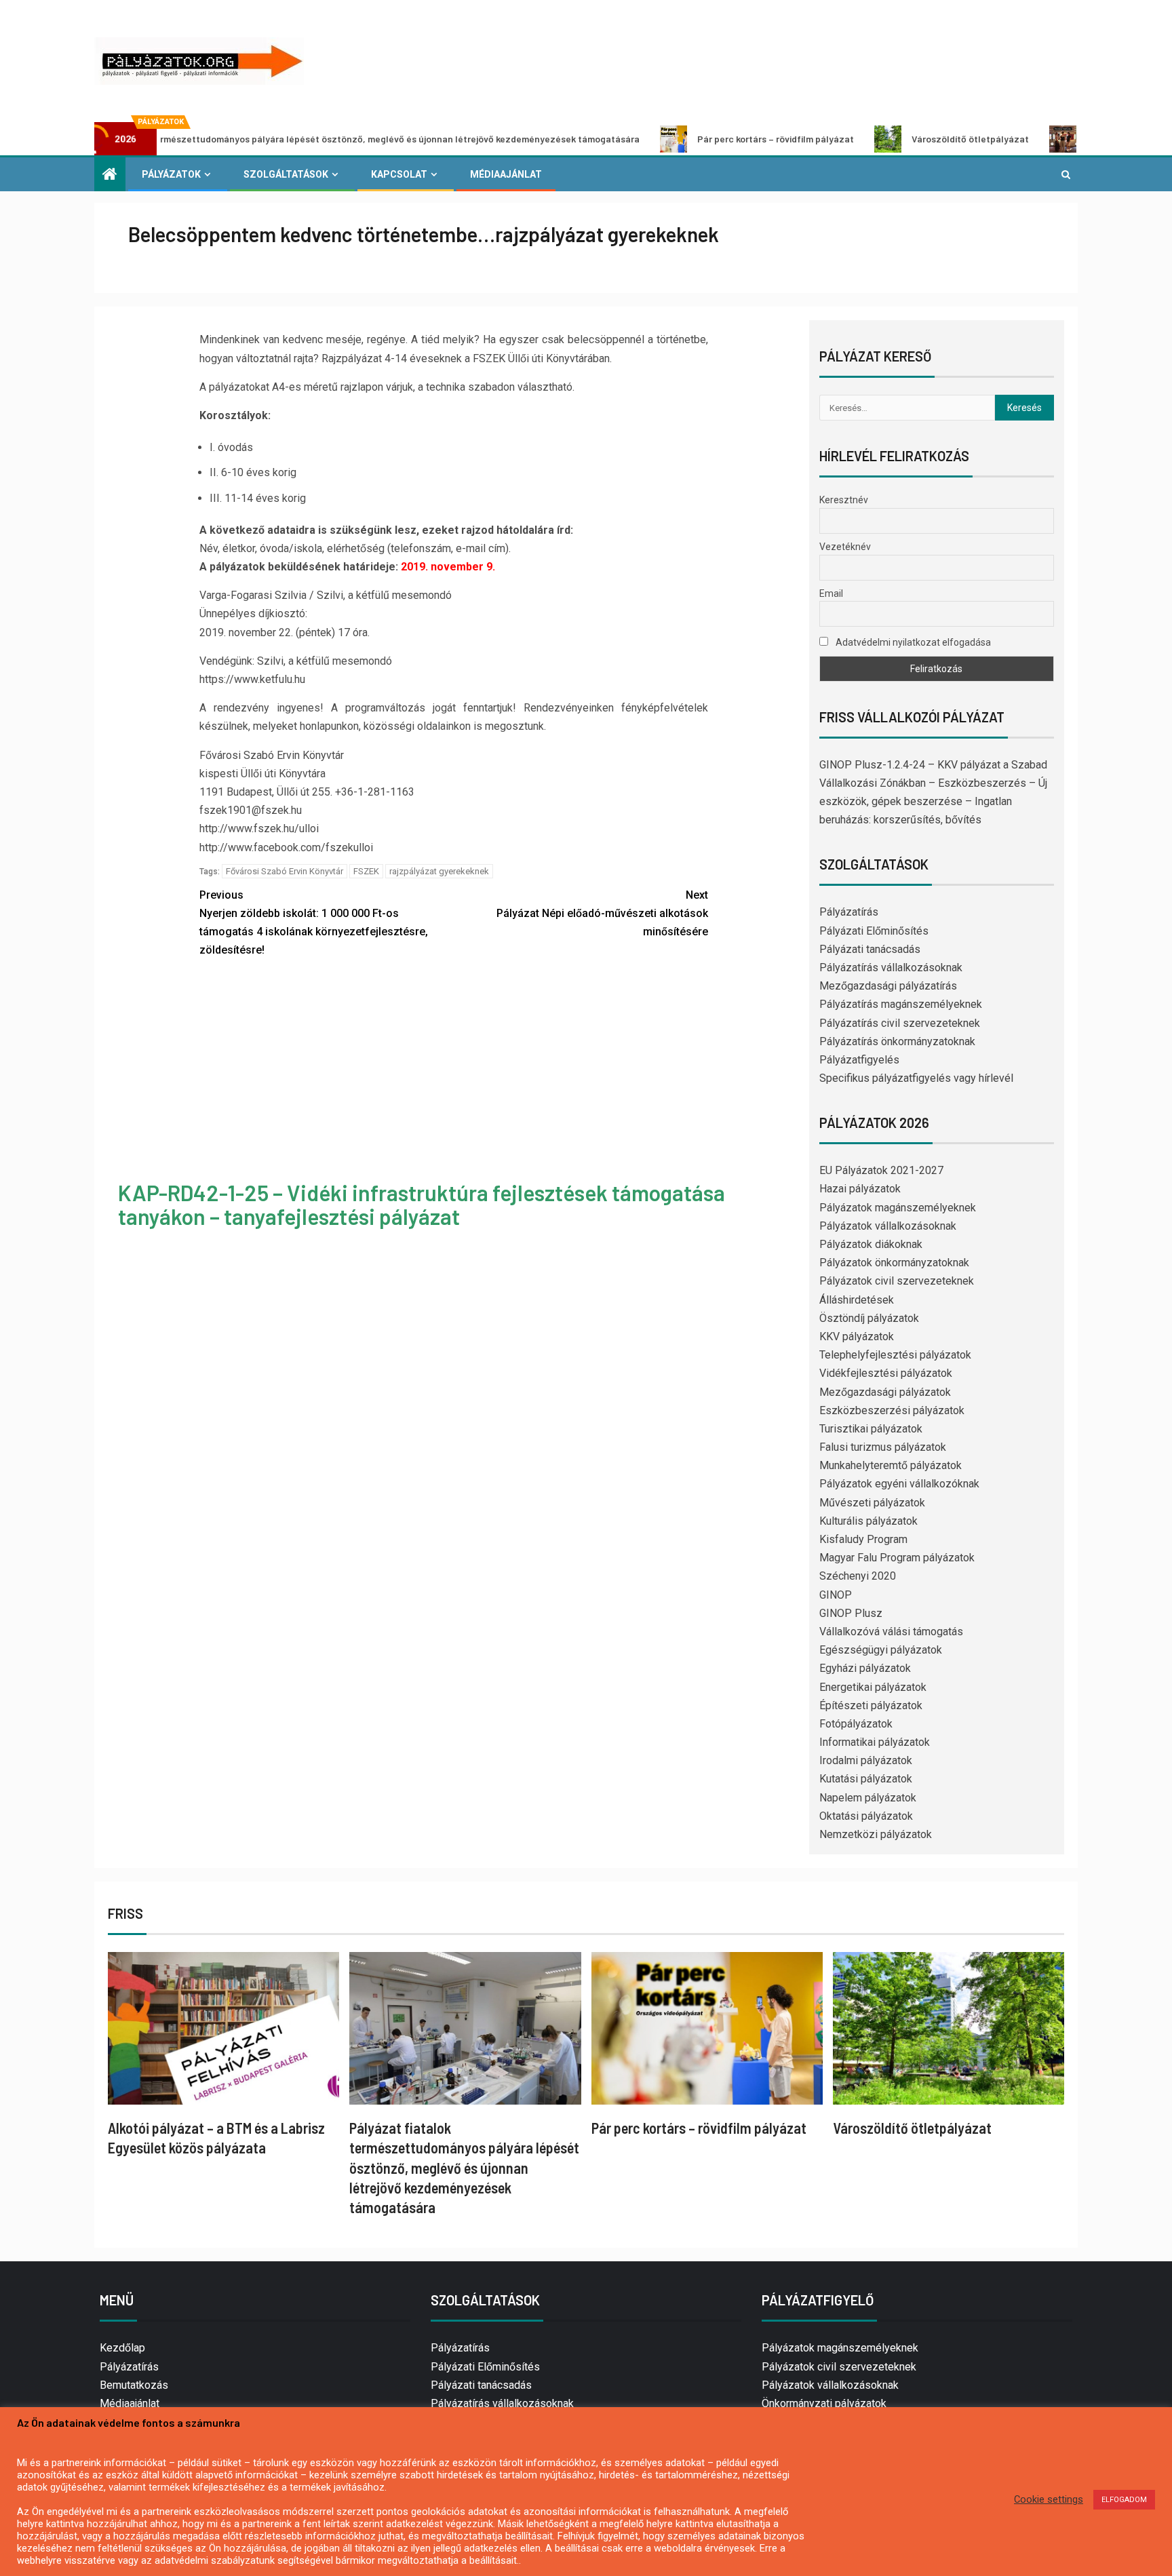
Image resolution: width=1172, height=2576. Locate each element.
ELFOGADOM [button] (1124, 2500)
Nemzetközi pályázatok (876, 1834)
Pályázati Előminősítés (874, 931)
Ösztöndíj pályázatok (869, 1318)
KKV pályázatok (857, 1336)
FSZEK (366, 871)
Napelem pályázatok (868, 1798)
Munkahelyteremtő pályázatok (891, 1465)
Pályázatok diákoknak (871, 1244)
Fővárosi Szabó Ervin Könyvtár (285, 871)
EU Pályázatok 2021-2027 (881, 1170)
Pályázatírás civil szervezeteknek (900, 1023)
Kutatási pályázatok (866, 1779)
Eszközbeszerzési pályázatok (892, 1410)
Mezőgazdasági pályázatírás (888, 986)
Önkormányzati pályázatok (824, 2403)
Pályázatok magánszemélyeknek (898, 1208)
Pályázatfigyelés (859, 1060)
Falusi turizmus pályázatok (883, 1447)
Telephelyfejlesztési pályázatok (895, 1355)
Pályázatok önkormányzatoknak (894, 1263)
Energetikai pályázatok (873, 1687)
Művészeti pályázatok (872, 1503)
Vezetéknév (845, 547)
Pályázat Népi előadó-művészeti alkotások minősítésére (602, 913)
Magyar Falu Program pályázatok (897, 1558)
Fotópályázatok (856, 1724)
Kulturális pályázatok (868, 1521)
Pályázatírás (849, 912)
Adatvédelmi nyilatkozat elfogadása (912, 642)
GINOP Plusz (851, 1613)
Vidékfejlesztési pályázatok (886, 1373)
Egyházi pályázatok (865, 1668)
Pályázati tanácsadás (870, 949)
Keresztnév (844, 500)
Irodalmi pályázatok (866, 1760)
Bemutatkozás (134, 2385)
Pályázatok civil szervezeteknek (897, 1281)
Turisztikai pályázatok (871, 1429)
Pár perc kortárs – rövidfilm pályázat (687, 139)
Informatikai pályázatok (875, 1742)
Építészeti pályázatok (871, 1705)
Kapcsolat (399, 174)
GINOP (836, 1595)
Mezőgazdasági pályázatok (885, 1392)
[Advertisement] (454, 1071)
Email (831, 593)
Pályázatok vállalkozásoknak (888, 1226)
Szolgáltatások (286, 174)
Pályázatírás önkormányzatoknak (897, 1041)
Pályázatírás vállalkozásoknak (891, 968)
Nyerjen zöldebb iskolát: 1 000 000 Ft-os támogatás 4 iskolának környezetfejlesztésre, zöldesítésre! (314, 923)
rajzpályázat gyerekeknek (439, 871)
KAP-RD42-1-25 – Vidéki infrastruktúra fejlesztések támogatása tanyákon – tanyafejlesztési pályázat (422, 1204)
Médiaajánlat (506, 174)
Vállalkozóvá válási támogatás (891, 1632)
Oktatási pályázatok (866, 1816)
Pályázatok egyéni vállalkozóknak (899, 1484)
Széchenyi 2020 (858, 1576)
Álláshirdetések (857, 1300)
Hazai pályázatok (860, 1189)
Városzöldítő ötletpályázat (881, 139)
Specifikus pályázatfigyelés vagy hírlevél (916, 1078)
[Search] (1066, 174)
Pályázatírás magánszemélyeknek (901, 1004)
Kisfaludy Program (863, 1539)
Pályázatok (171, 174)
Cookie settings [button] (1049, 2499)
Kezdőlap (122, 2348)
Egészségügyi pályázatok (881, 1650)
